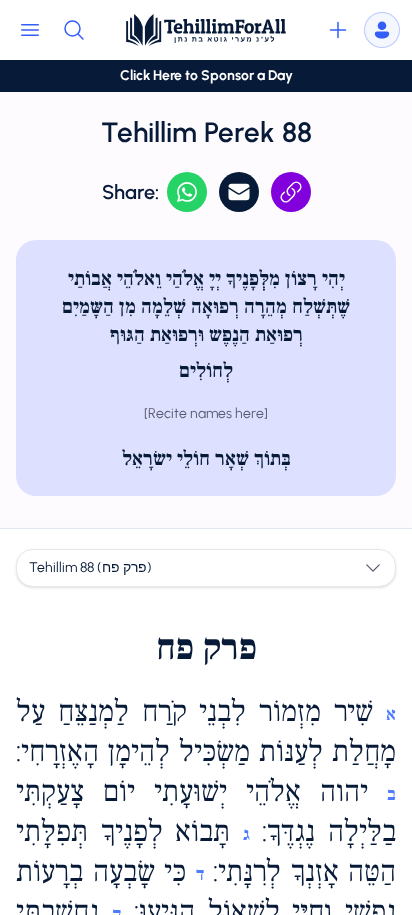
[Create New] (338, 30)
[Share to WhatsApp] (187, 192)
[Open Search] (74, 30)
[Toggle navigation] (30, 30)
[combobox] (206, 568)
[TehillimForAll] (206, 30)
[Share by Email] (239, 192)
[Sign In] (382, 30)
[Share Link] (291, 192)
